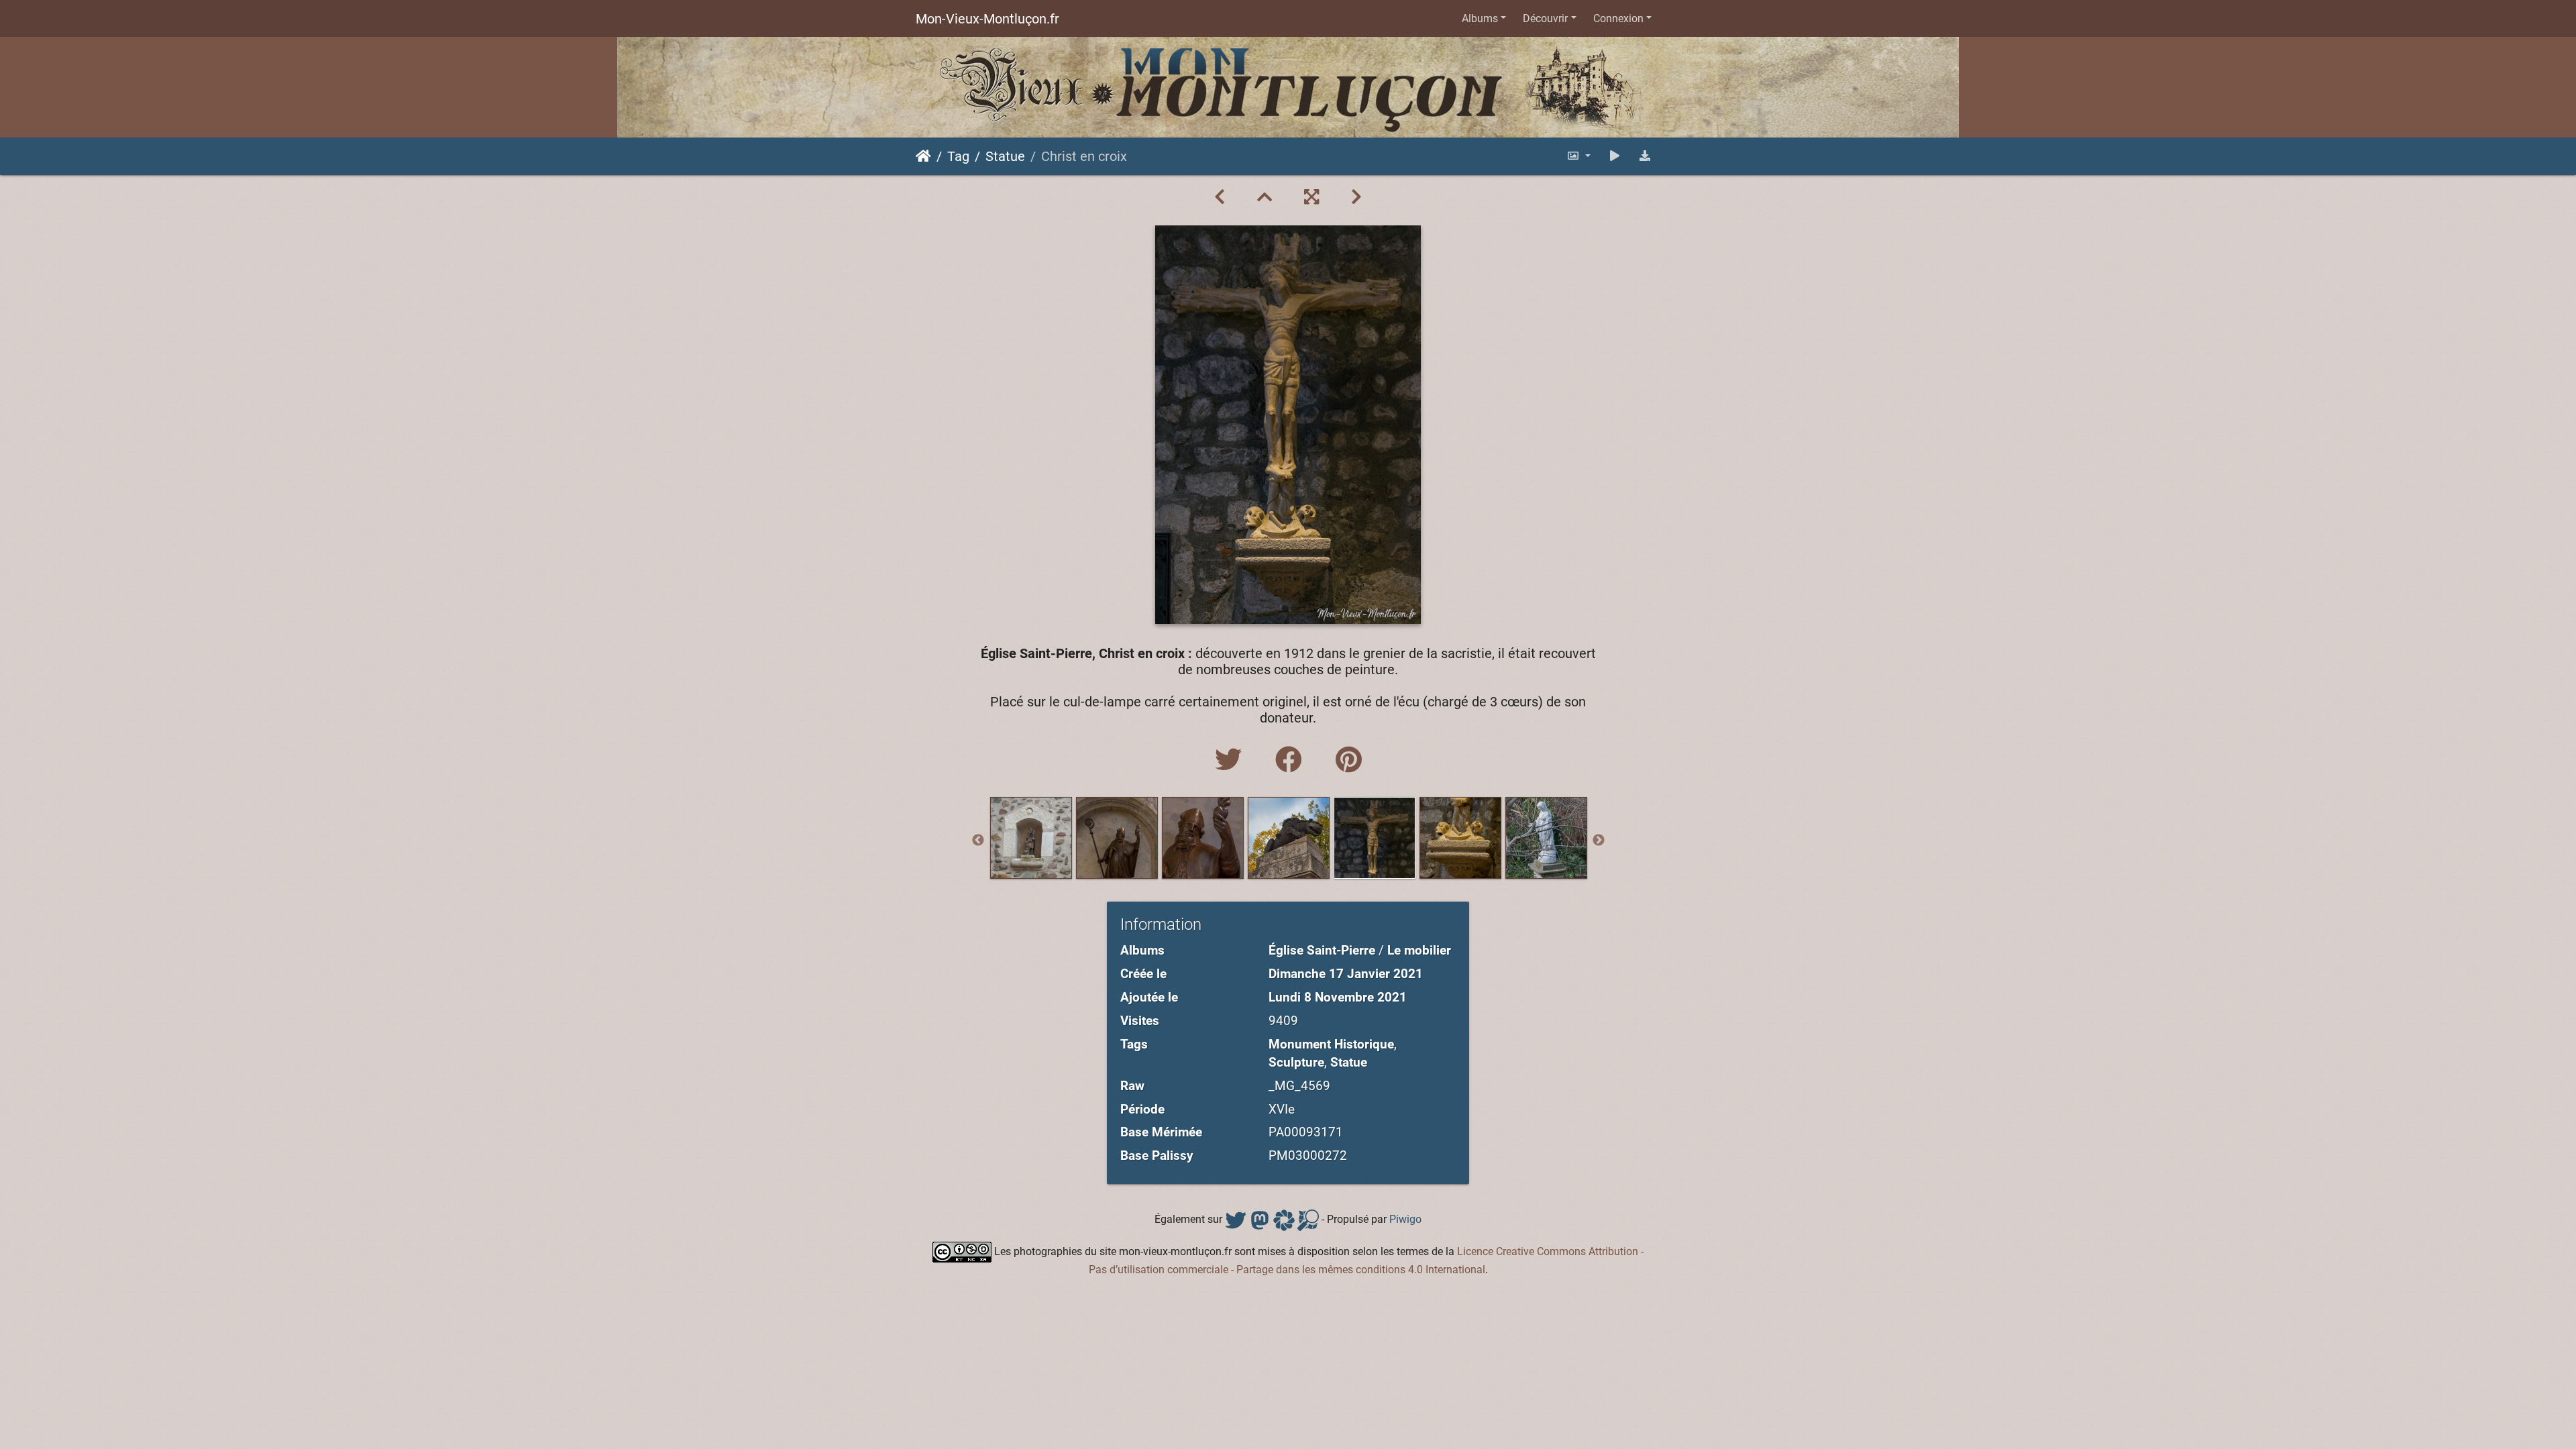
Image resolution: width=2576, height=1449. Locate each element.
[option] (1031, 838)
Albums (1480, 18)
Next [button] (1599, 841)
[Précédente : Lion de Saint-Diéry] (1220, 197)
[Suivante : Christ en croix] (1356, 197)
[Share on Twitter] (1232, 760)
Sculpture (1296, 1062)
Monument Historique (1331, 1044)
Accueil (923, 156)
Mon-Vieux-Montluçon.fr (987, 19)
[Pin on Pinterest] (1349, 760)
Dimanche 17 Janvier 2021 (1346, 974)
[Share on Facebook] (1292, 760)
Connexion (1618, 18)
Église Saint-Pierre (1322, 950)
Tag (958, 156)
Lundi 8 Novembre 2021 (1338, 997)
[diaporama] (1615, 156)
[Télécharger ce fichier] (1645, 156)
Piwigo (1405, 1219)
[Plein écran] (1311, 197)
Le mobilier (1419, 950)
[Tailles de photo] (1578, 156)
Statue (1005, 156)
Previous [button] (978, 841)
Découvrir (1545, 18)
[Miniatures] (1265, 197)
